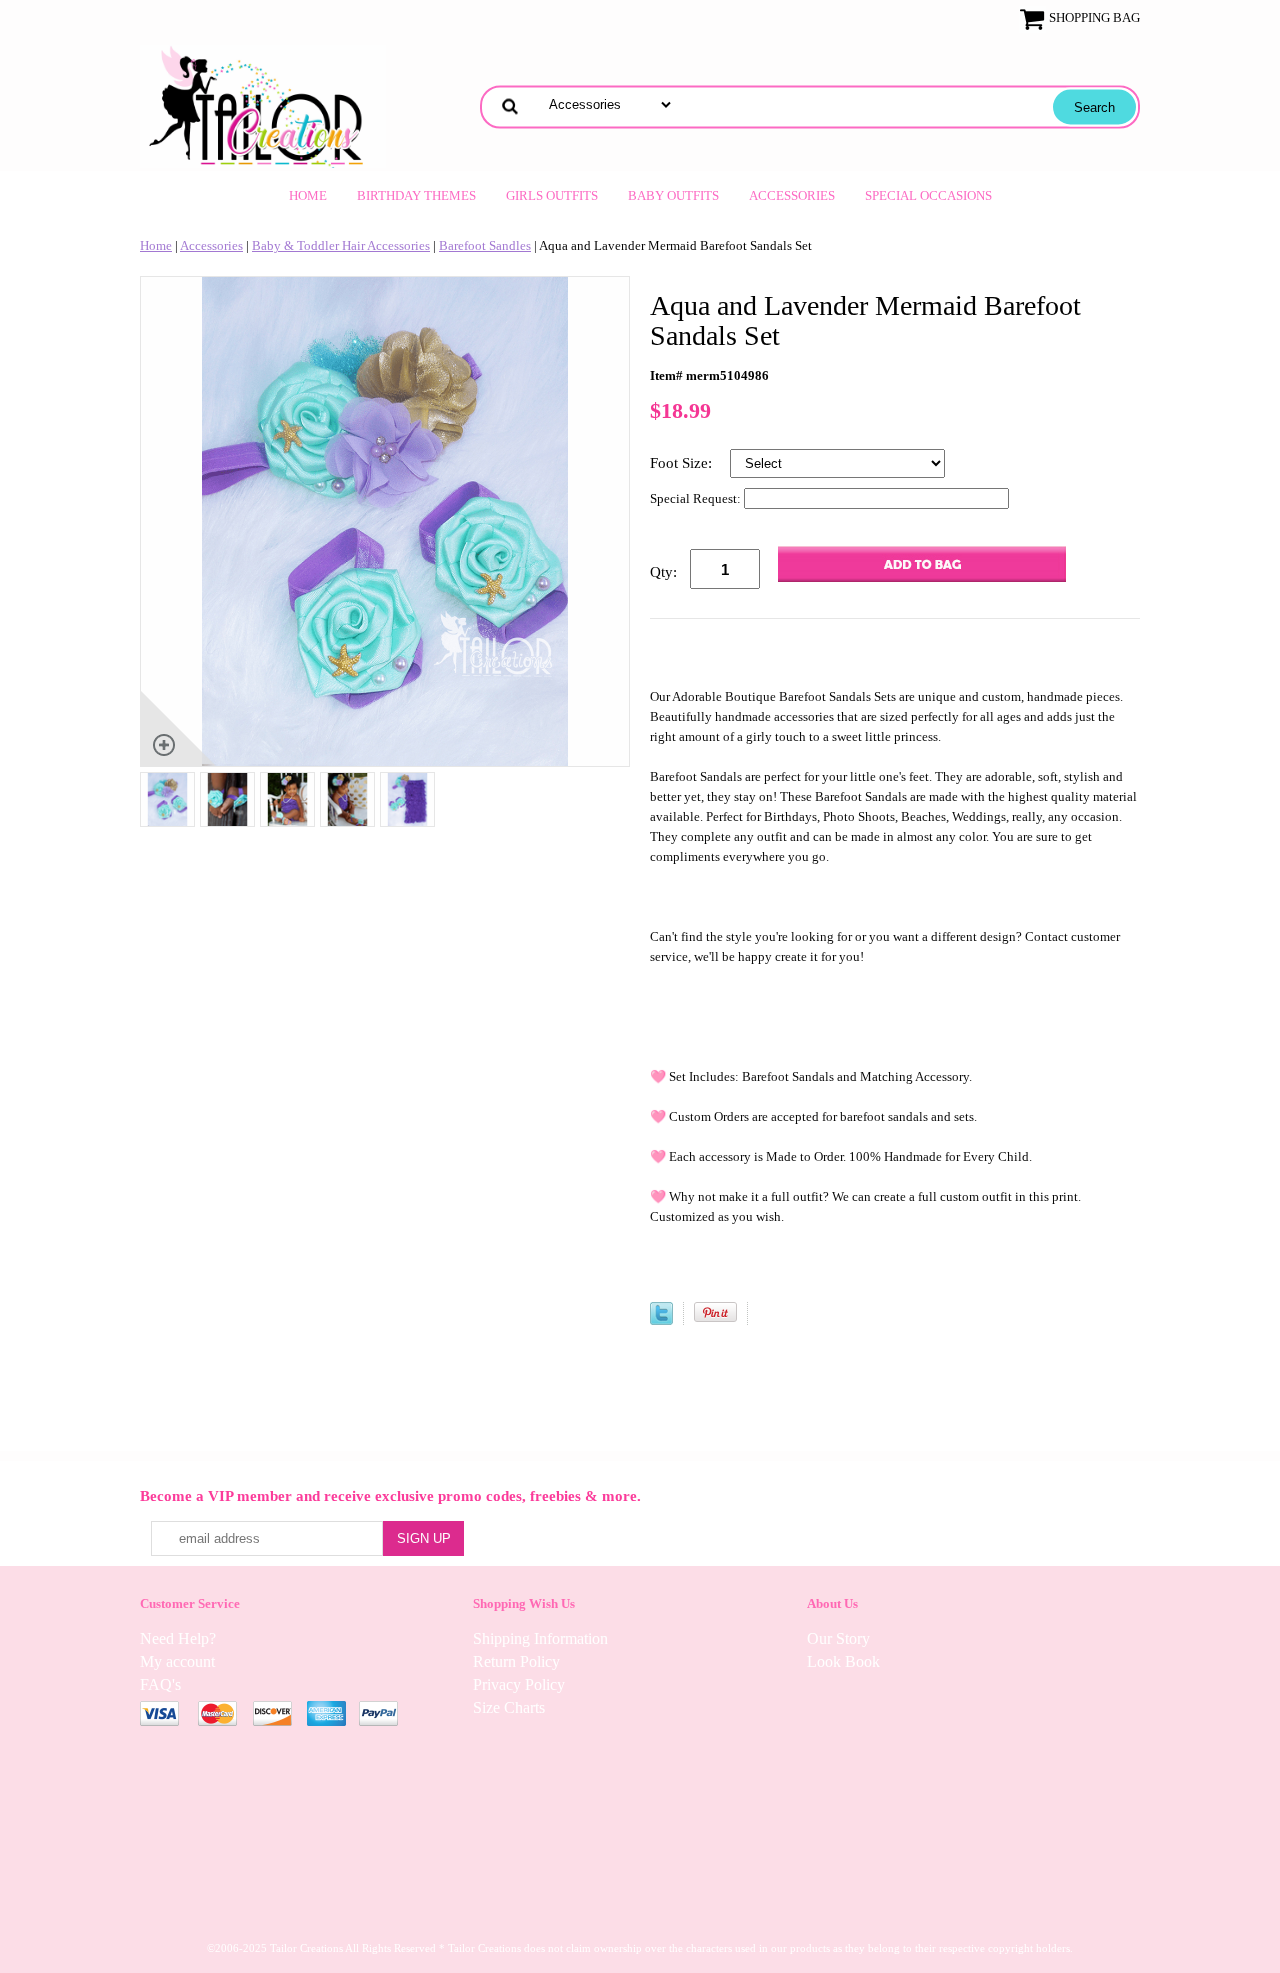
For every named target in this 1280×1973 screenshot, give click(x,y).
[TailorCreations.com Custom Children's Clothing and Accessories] (263, 104)
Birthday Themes (416, 195)
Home (308, 195)
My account (177, 1661)
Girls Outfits (552, 195)
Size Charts (509, 1707)
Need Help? (178, 1638)
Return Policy (516, 1661)
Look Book (843, 1661)
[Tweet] (661, 1320)
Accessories (792, 195)
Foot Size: (683, 463)
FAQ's (160, 1684)
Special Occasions (928, 195)
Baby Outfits (673, 195)
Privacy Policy (519, 1684)
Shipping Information (540, 1638)
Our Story (838, 1638)
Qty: (663, 572)
